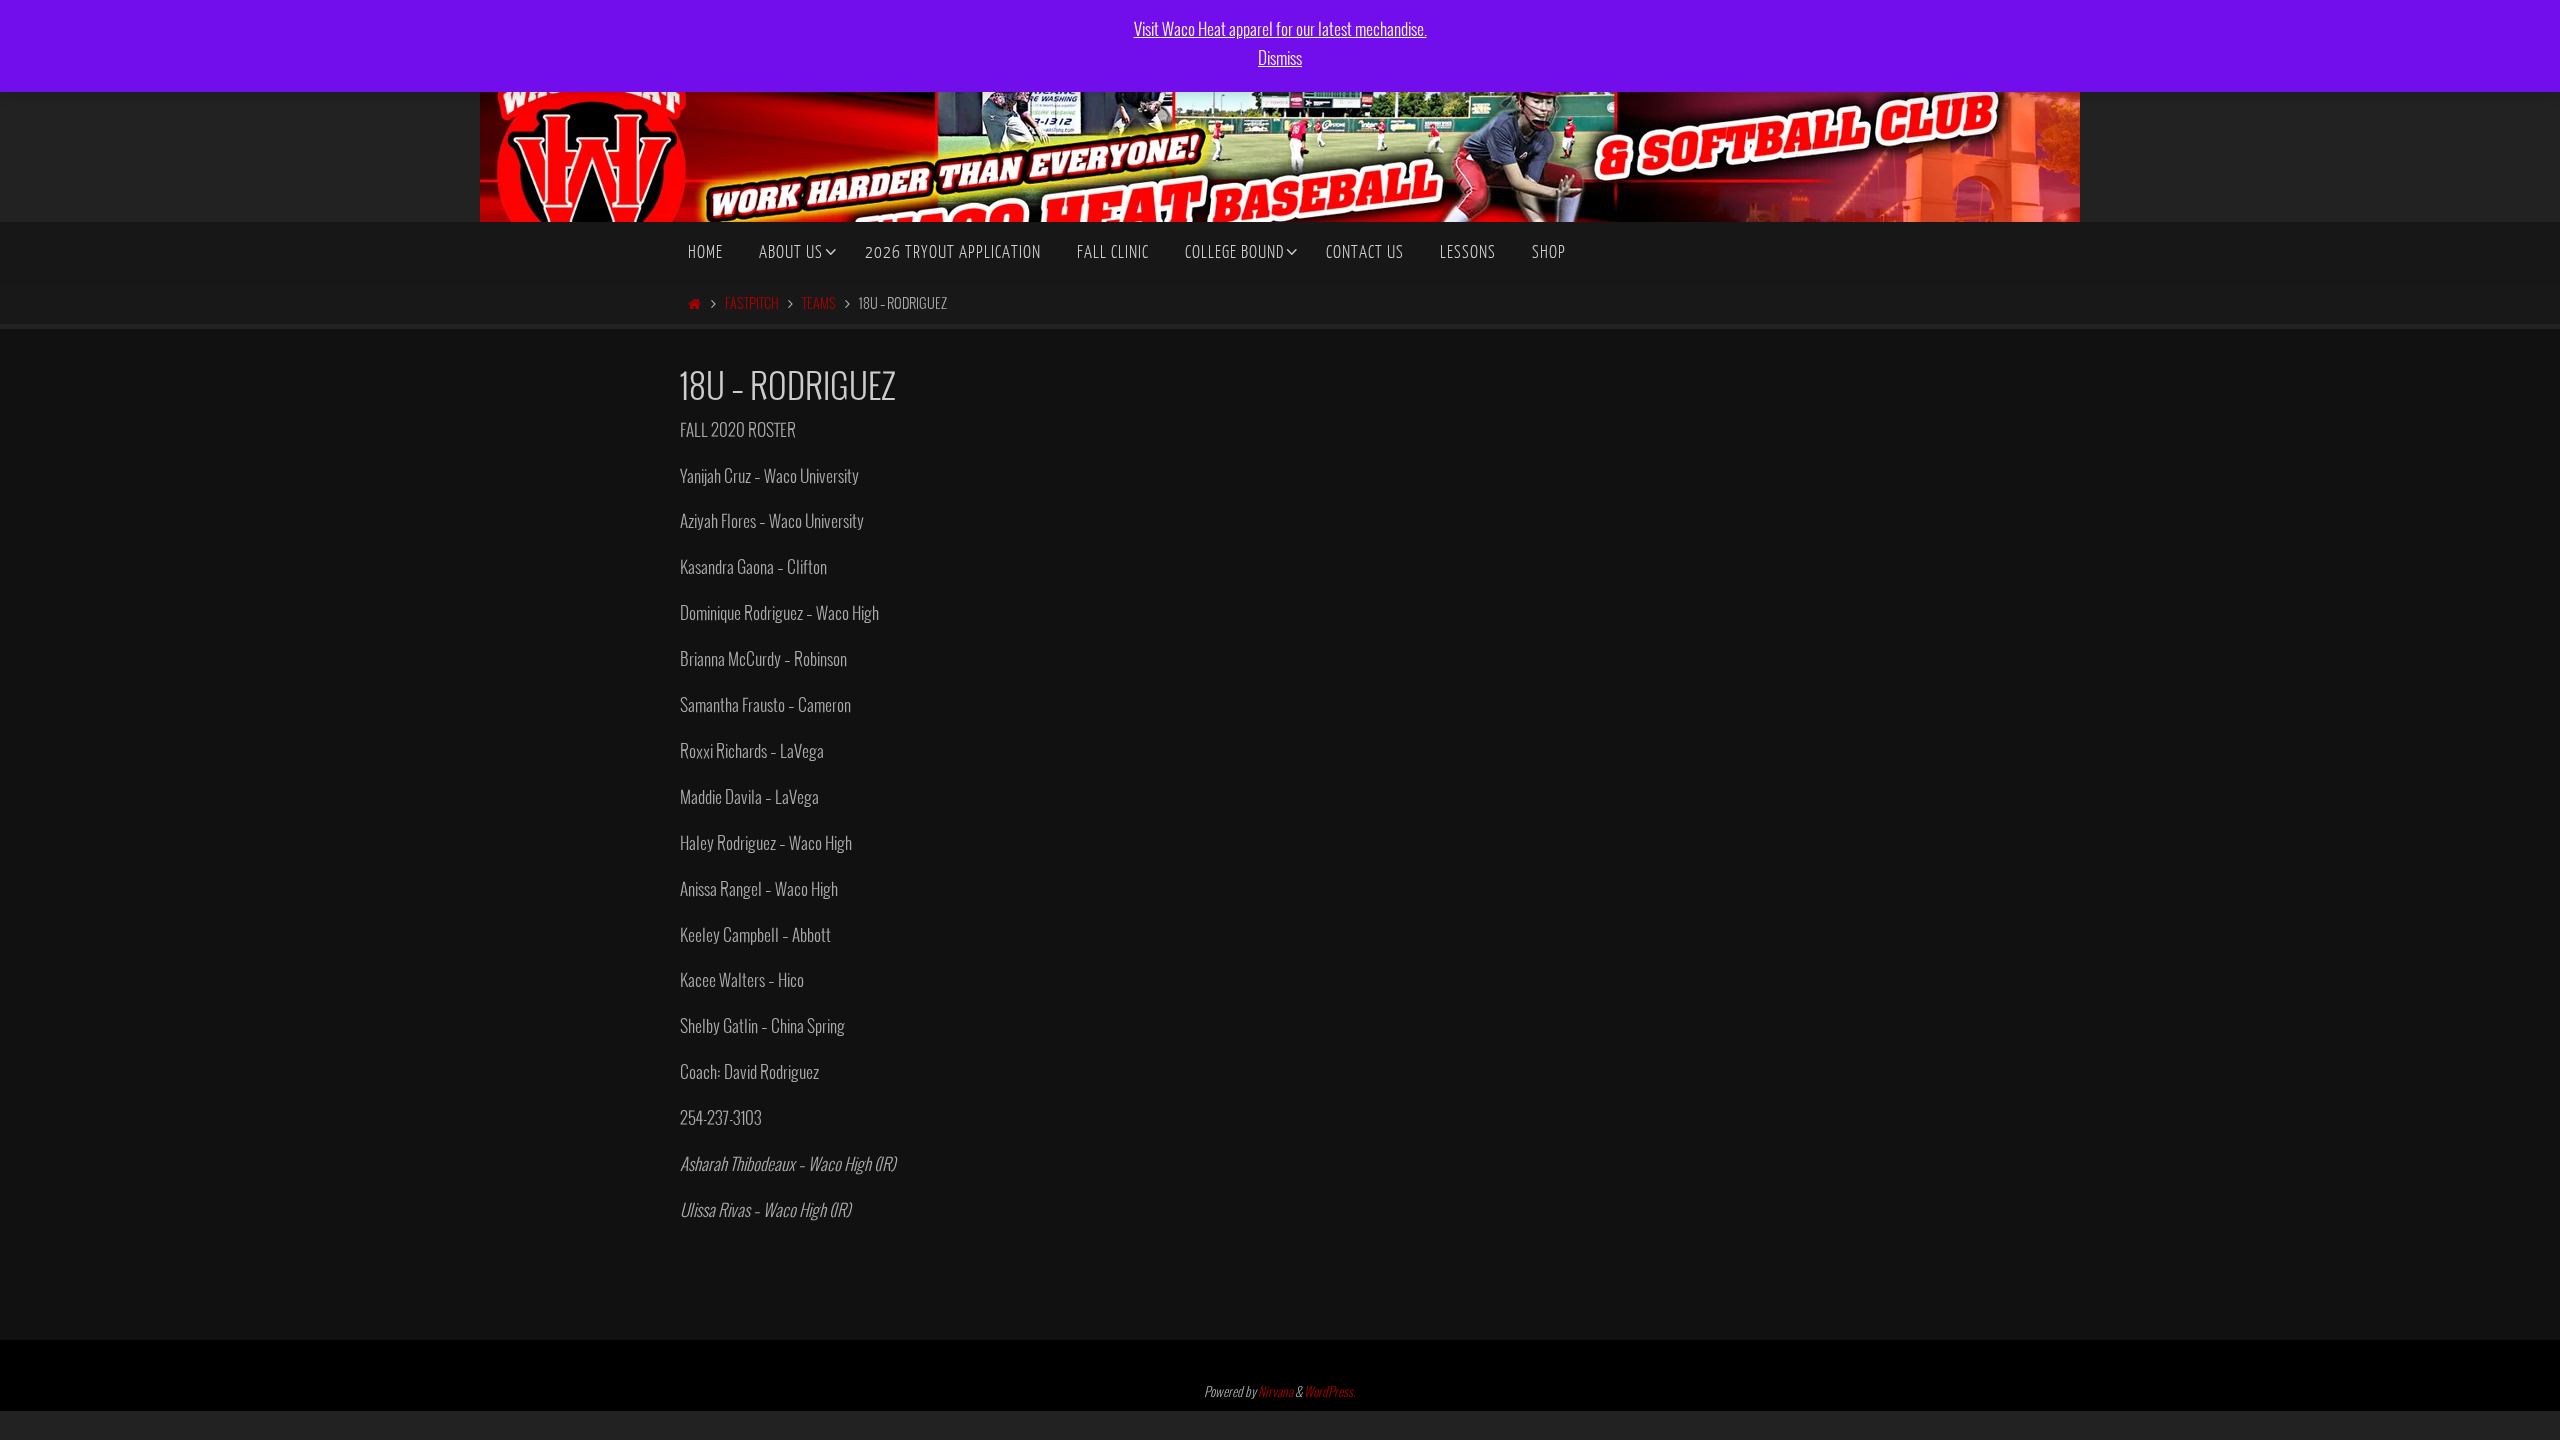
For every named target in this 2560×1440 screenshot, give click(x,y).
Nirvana (1275, 1393)
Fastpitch (752, 304)
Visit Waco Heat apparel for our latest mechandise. (1280, 30)
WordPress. (1330, 1393)
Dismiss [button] (1280, 59)
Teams (819, 304)
